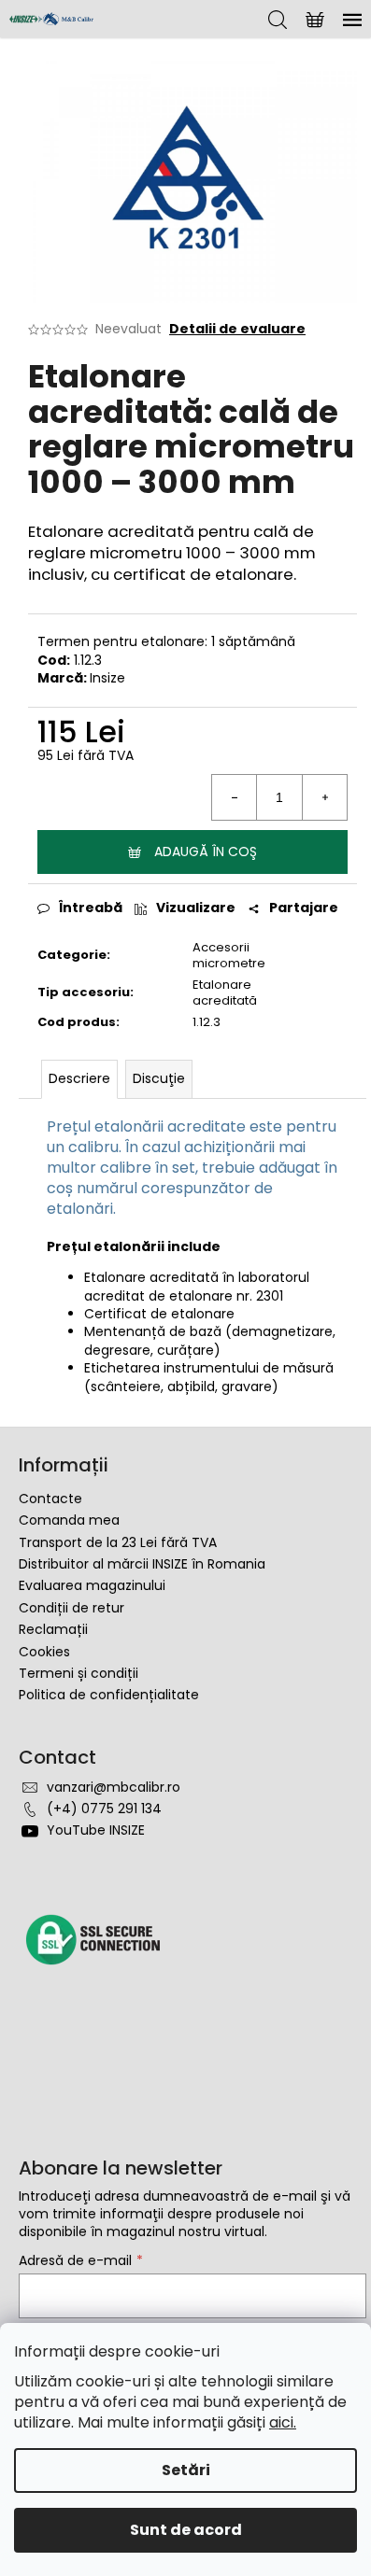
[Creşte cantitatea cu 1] (324, 797)
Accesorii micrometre (229, 955)
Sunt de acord (186, 2530)
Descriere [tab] (79, 1078)
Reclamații (53, 1629)
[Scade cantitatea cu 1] (235, 797)
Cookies (44, 1652)
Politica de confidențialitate (109, 1695)
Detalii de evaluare (237, 329)
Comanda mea (69, 1520)
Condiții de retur (71, 1608)
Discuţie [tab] (159, 1078)
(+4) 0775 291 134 (104, 1809)
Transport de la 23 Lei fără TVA (118, 1542)
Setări (186, 2470)
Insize (107, 678)
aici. (283, 2422)
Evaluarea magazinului (92, 1585)
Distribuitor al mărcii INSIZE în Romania (142, 1564)
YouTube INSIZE (96, 1830)
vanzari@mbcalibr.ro (114, 1787)
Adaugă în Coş (206, 852)
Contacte (50, 1499)
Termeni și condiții (78, 1673)
